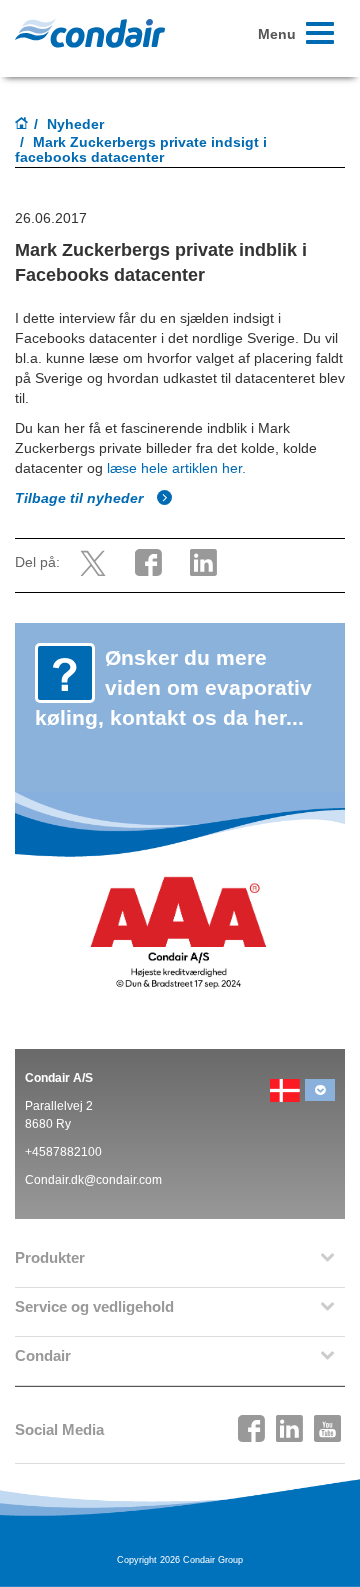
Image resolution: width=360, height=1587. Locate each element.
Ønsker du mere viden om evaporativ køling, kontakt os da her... (173, 687)
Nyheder (75, 124)
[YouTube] (328, 1423)
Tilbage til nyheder (81, 498)
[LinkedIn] (290, 1423)
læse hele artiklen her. (174, 468)
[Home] (22, 125)
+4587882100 (63, 1152)
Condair (90, 33)
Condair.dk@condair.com (93, 1180)
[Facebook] (252, 1423)
